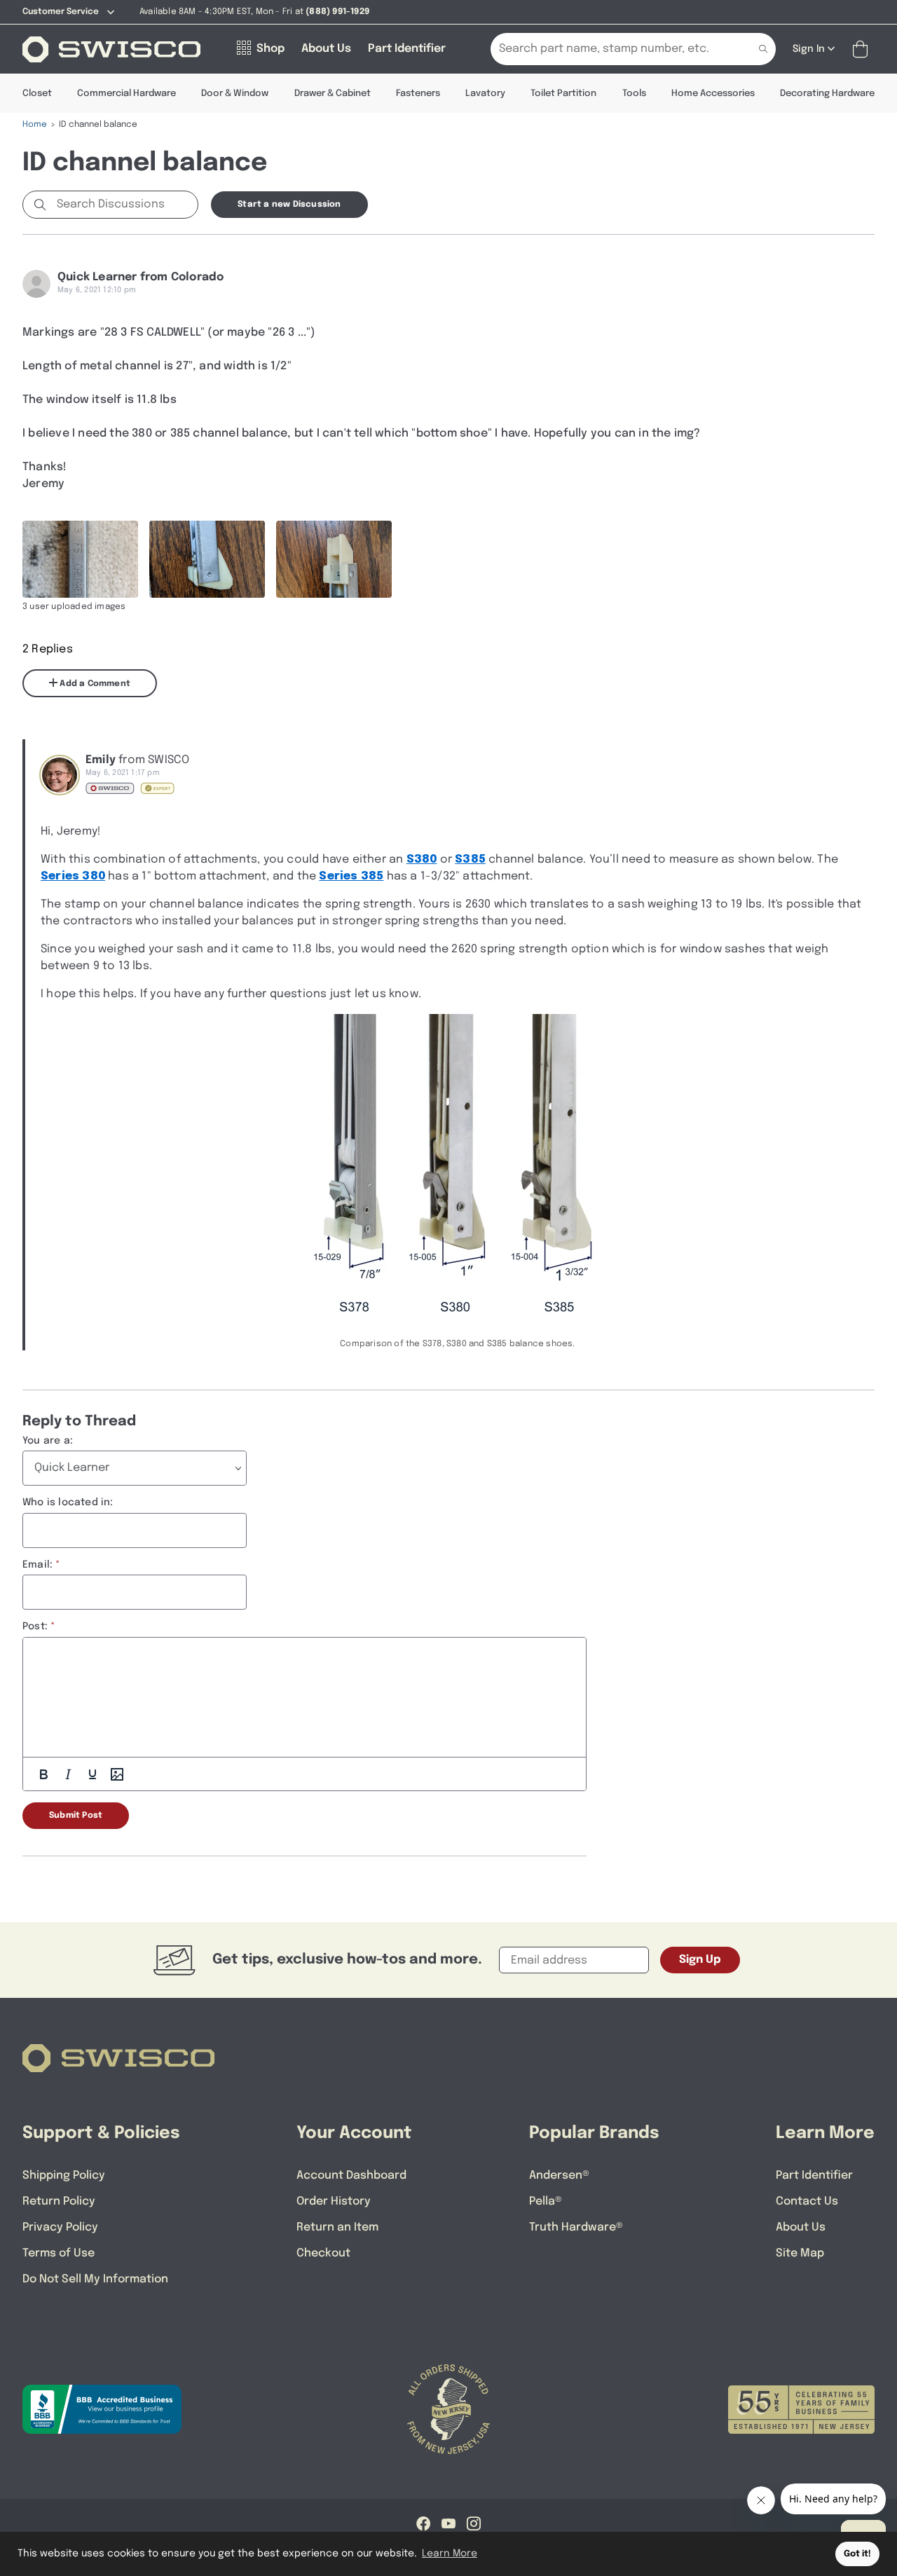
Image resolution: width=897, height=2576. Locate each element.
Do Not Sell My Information (95, 2279)
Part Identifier (814, 2176)
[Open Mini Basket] (863, 49)
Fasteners (418, 94)
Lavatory (485, 94)
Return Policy (59, 2201)
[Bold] (43, 1774)
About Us (801, 2227)
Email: (37, 1565)
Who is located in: (68, 1502)
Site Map (800, 2253)
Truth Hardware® (576, 2227)
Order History (334, 2201)
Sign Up (700, 1960)
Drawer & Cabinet (333, 94)
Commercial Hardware (126, 94)
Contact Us (807, 2201)
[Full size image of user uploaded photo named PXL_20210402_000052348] (80, 559)
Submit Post (76, 1816)
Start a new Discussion (289, 205)
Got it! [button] (857, 2554)
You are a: (48, 1441)
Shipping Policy (64, 2176)
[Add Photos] (117, 1774)
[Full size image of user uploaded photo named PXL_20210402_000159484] (207, 559)
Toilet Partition (563, 94)
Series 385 (351, 876)
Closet (37, 94)
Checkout (323, 2253)
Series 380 (73, 876)
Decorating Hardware (827, 94)
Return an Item (337, 2227)
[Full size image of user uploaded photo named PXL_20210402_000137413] (334, 559)
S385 (470, 859)
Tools (634, 94)
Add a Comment (94, 684)
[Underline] (93, 1774)
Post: (35, 1626)
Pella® (546, 2201)
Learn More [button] (450, 2554)
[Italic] (68, 1774)
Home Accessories (713, 94)
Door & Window (235, 94)
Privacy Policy (60, 2227)
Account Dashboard (351, 2176)
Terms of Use (59, 2253)
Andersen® (559, 2176)
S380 (422, 859)
